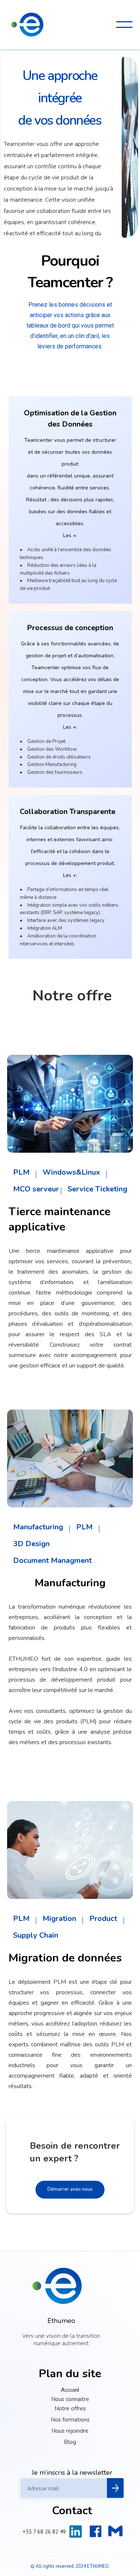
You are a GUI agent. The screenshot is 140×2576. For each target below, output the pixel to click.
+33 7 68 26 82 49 (44, 2531)
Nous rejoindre (70, 2431)
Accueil (70, 2390)
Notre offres (70, 2409)
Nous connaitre (70, 2399)
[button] (124, 25)
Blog (70, 2442)
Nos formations (70, 2420)
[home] (27, 25)
